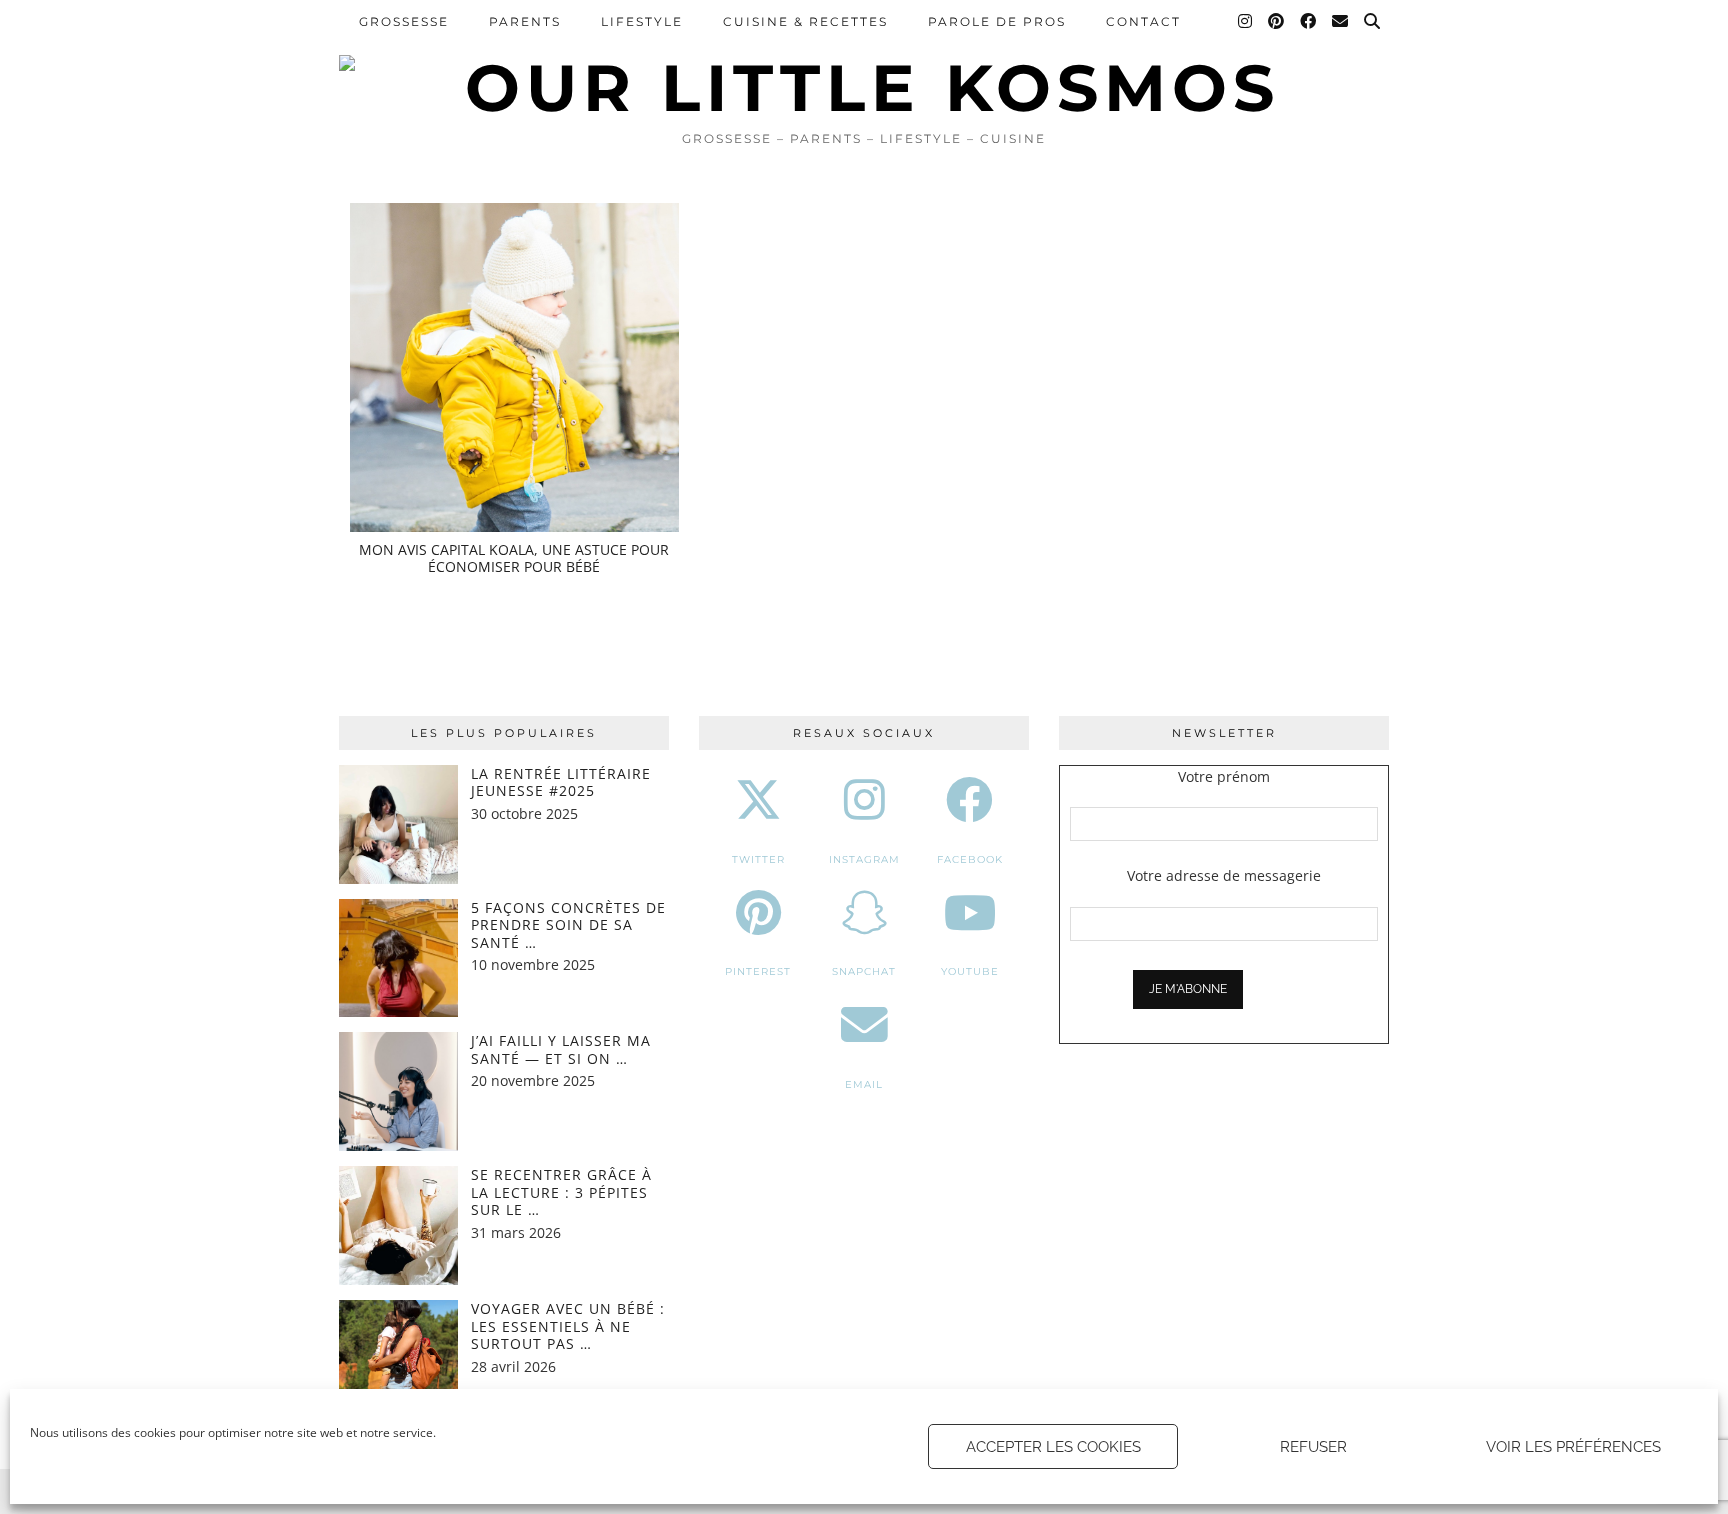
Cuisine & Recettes (805, 21)
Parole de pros (997, 21)
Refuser (1313, 1447)
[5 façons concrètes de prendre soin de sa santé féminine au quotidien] (398, 958)
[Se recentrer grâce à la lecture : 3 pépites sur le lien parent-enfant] (398, 1225)
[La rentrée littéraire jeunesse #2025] (398, 824)
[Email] (1341, 22)
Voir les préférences (1573, 1447)
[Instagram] (1246, 22)
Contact (1143, 21)
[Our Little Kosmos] (864, 60)
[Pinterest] (1277, 22)
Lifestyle (642, 21)
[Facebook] (1309, 22)
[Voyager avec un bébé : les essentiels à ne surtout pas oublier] (398, 1359)
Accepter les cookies (1053, 1447)
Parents (525, 21)
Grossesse (404, 21)
